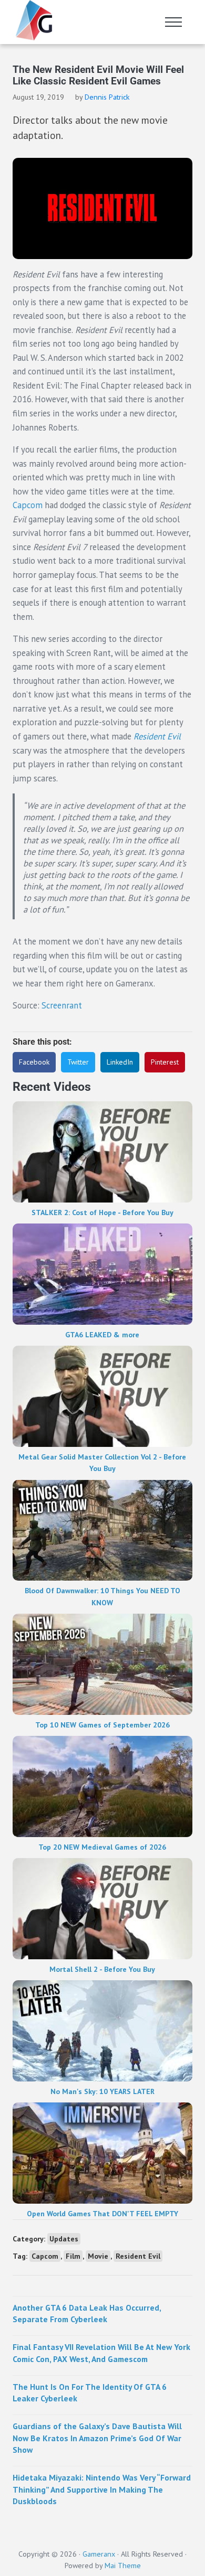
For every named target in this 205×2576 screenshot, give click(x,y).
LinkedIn (120, 1062)
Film (73, 2256)
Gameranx (99, 2554)
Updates (64, 2239)
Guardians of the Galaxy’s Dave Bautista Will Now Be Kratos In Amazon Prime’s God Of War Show (97, 2438)
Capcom (28, 505)
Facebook (34, 1062)
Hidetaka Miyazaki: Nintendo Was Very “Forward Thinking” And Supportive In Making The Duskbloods (102, 2489)
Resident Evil (157, 736)
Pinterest (165, 1062)
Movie (98, 2256)
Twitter (78, 1062)
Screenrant (62, 1005)
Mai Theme (123, 2566)
